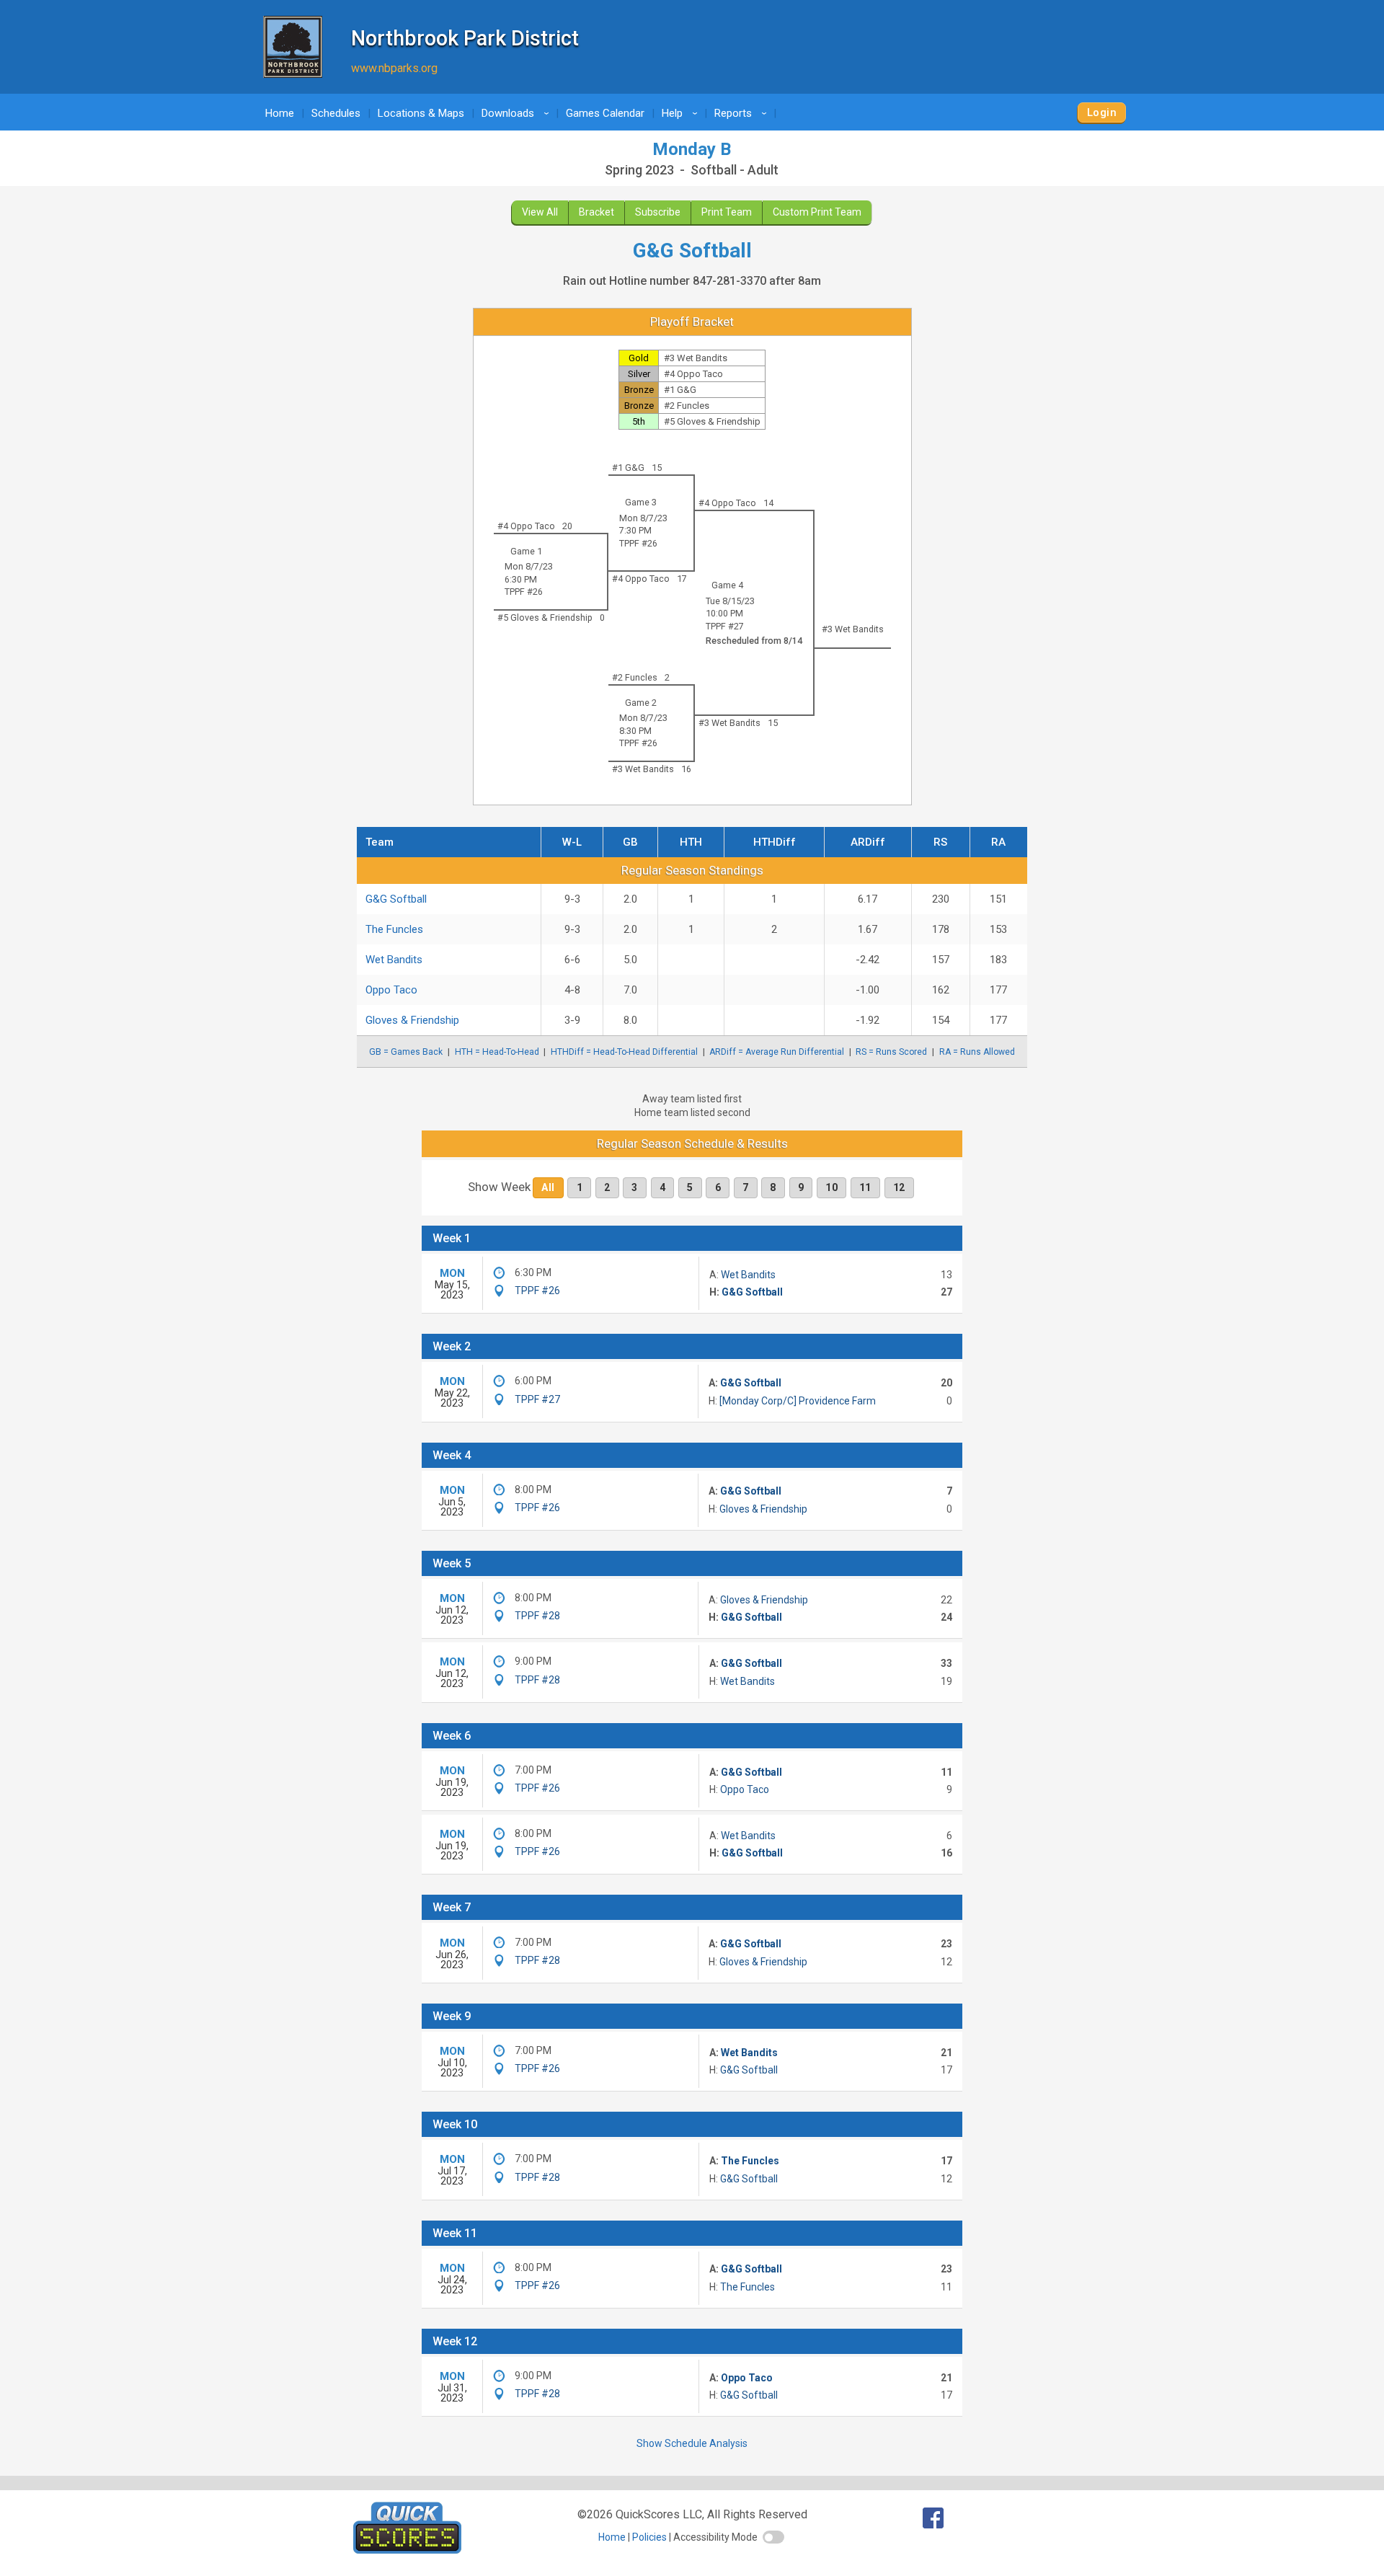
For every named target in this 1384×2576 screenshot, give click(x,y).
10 (831, 1187)
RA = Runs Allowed (977, 1052)
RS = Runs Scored (891, 1052)
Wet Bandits (394, 960)
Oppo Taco (391, 990)
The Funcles (394, 929)
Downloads (518, 113)
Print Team (727, 212)
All (548, 1187)
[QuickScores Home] (407, 2550)
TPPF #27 (725, 626)
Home (280, 113)
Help (682, 113)
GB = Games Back (406, 1052)
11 (865, 1187)
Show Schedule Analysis (692, 2443)
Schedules (336, 113)
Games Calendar (605, 113)
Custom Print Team (817, 212)
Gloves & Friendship (412, 1020)
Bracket (596, 212)
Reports (743, 113)
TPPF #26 (638, 543)
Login (1102, 112)
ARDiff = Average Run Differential (777, 1052)
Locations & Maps (421, 113)
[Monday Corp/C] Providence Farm (798, 1401)
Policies (649, 2537)
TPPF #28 (537, 1616)
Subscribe (658, 212)
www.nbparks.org (394, 68)
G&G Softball (396, 899)
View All (540, 212)
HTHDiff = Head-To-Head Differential (624, 1052)
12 (899, 1187)
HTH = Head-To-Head (497, 1052)
